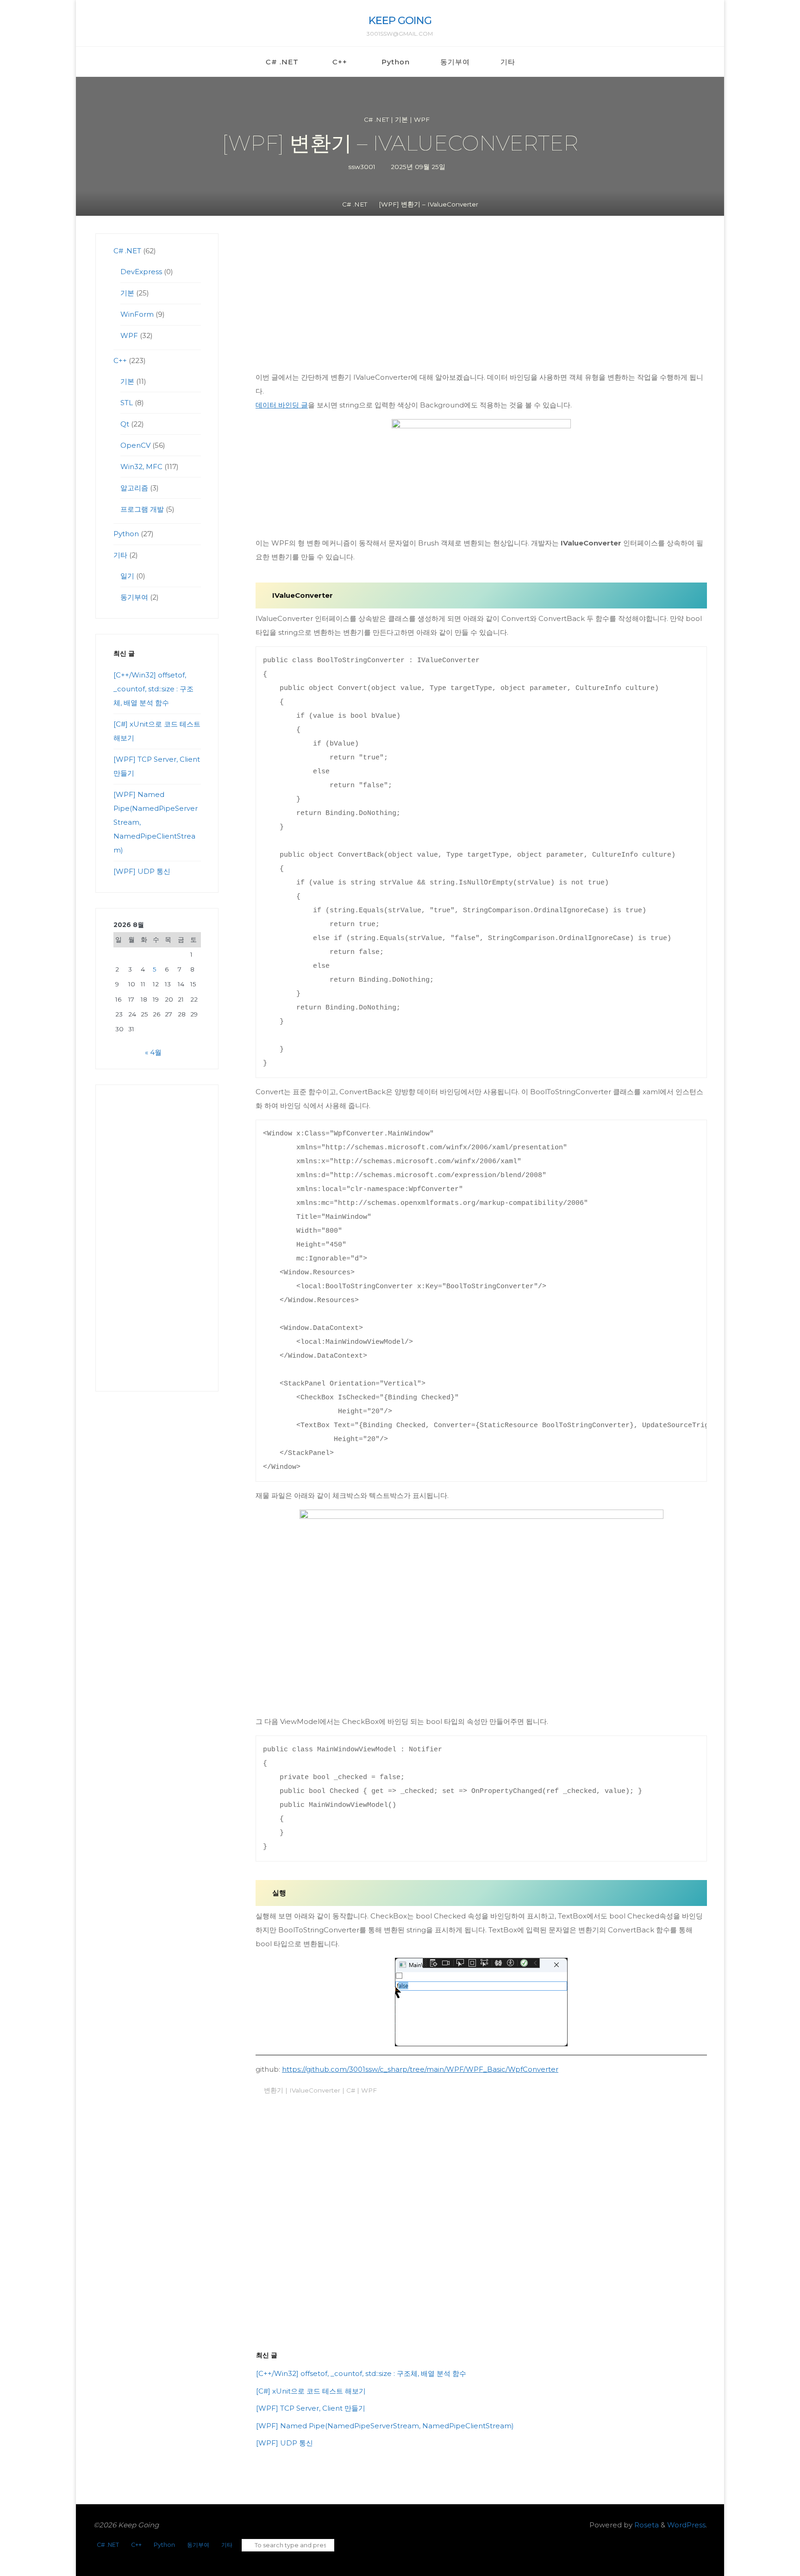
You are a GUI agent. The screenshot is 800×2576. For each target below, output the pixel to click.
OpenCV (135, 445)
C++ (120, 360)
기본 (401, 119)
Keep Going (400, 20)
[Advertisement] (481, 302)
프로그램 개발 (142, 509)
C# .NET (376, 119)
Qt (125, 424)
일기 (127, 576)
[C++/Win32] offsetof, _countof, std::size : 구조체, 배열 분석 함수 (361, 2373)
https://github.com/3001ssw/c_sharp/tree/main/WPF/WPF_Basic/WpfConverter (420, 2069)
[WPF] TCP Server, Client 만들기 (311, 2408)
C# (350, 2090)
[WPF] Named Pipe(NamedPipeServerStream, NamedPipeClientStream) (385, 2426)
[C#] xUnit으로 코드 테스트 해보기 (311, 2391)
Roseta (646, 2525)
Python (126, 534)
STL (127, 403)
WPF (422, 119)
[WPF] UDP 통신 (284, 2443)
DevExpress (141, 272)
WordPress (686, 2525)
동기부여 (134, 597)
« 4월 (153, 1052)
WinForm (137, 314)
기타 (120, 555)
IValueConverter (314, 2090)
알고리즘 (134, 488)
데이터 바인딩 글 (282, 405)
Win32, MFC (141, 467)
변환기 (273, 2090)
